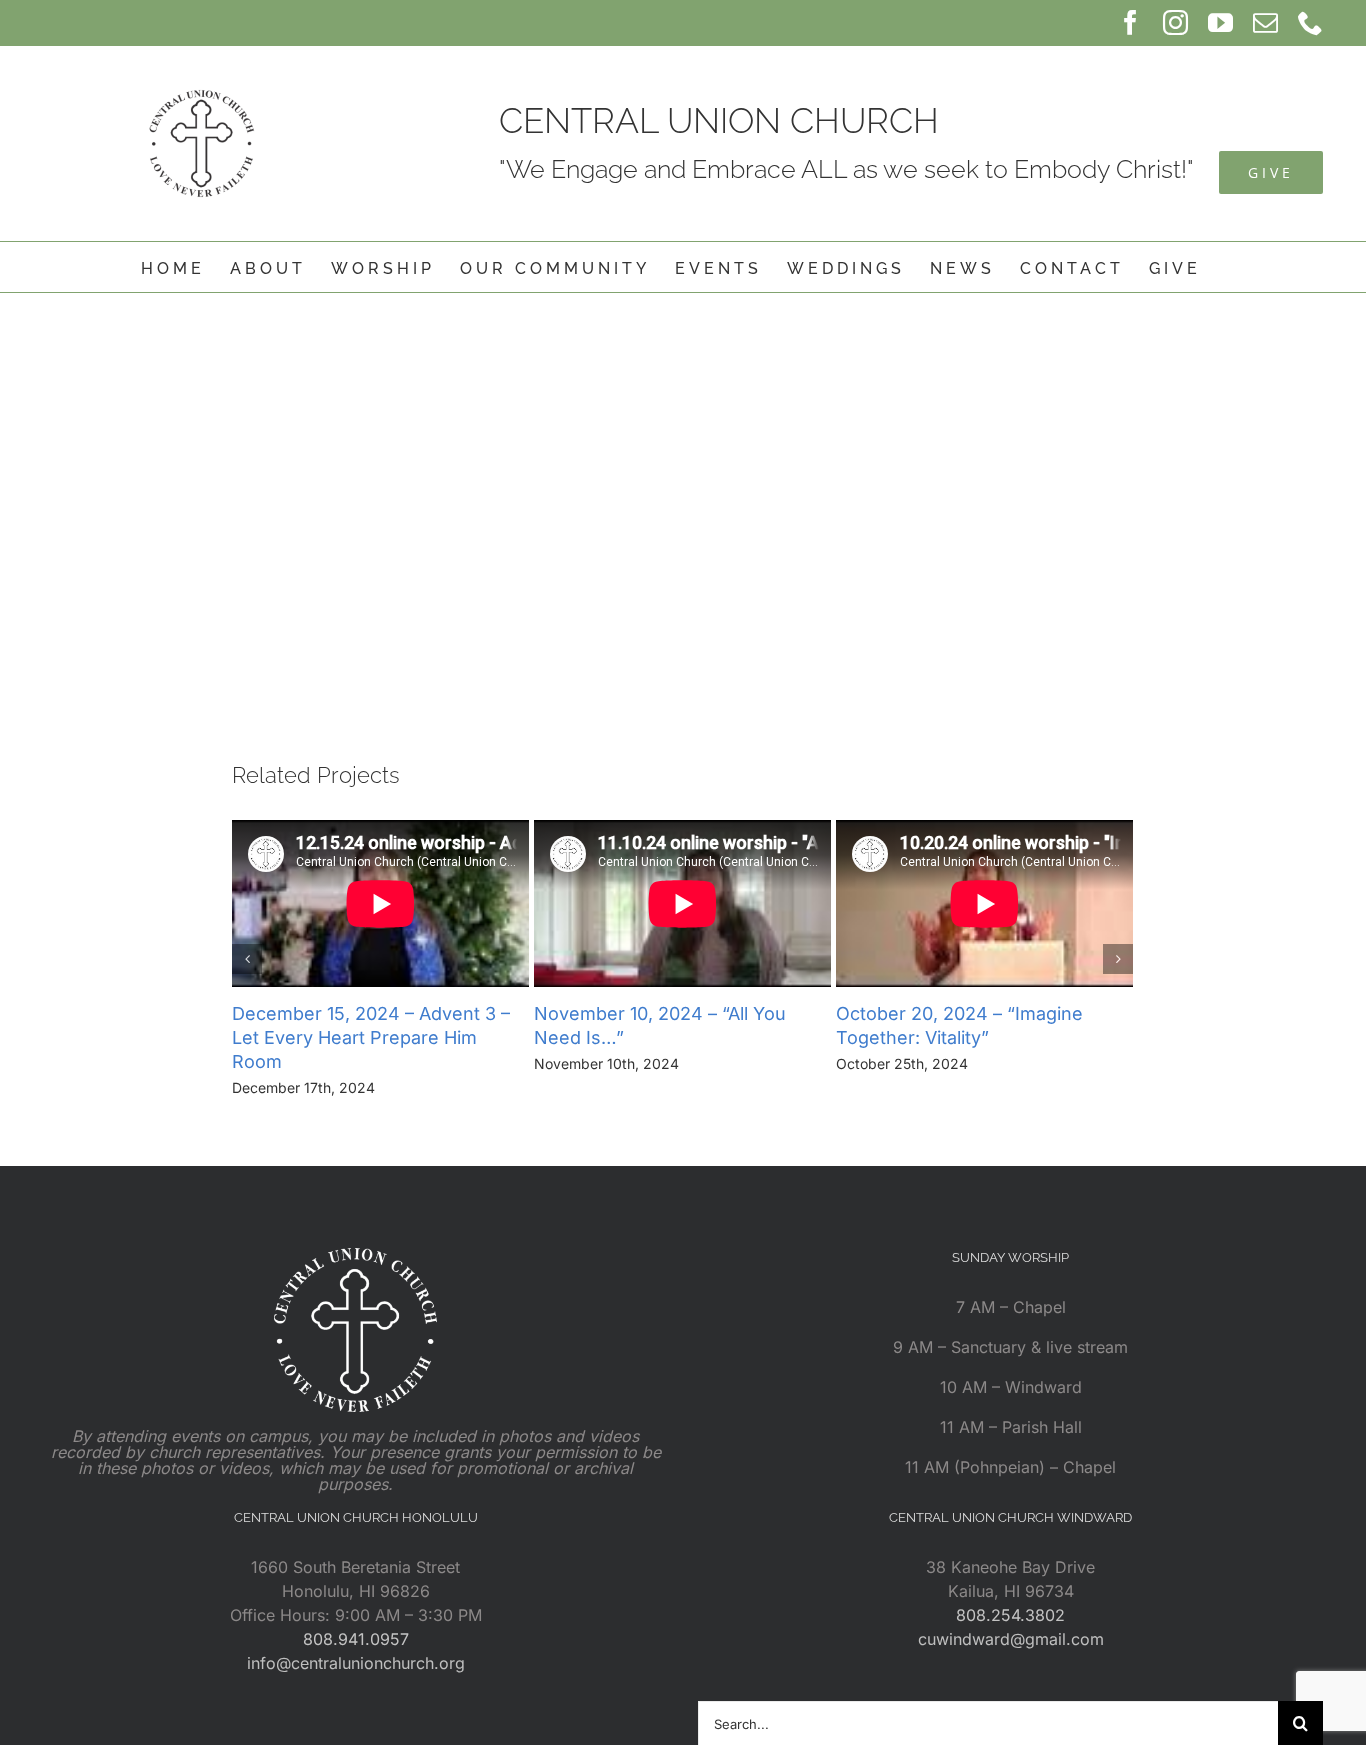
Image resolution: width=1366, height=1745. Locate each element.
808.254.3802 (1010, 1615)
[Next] (1118, 959)
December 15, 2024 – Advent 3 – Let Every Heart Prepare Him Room (371, 1037)
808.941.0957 (356, 1639)
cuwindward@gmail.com (1011, 1639)
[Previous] (247, 959)
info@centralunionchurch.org (356, 1663)
